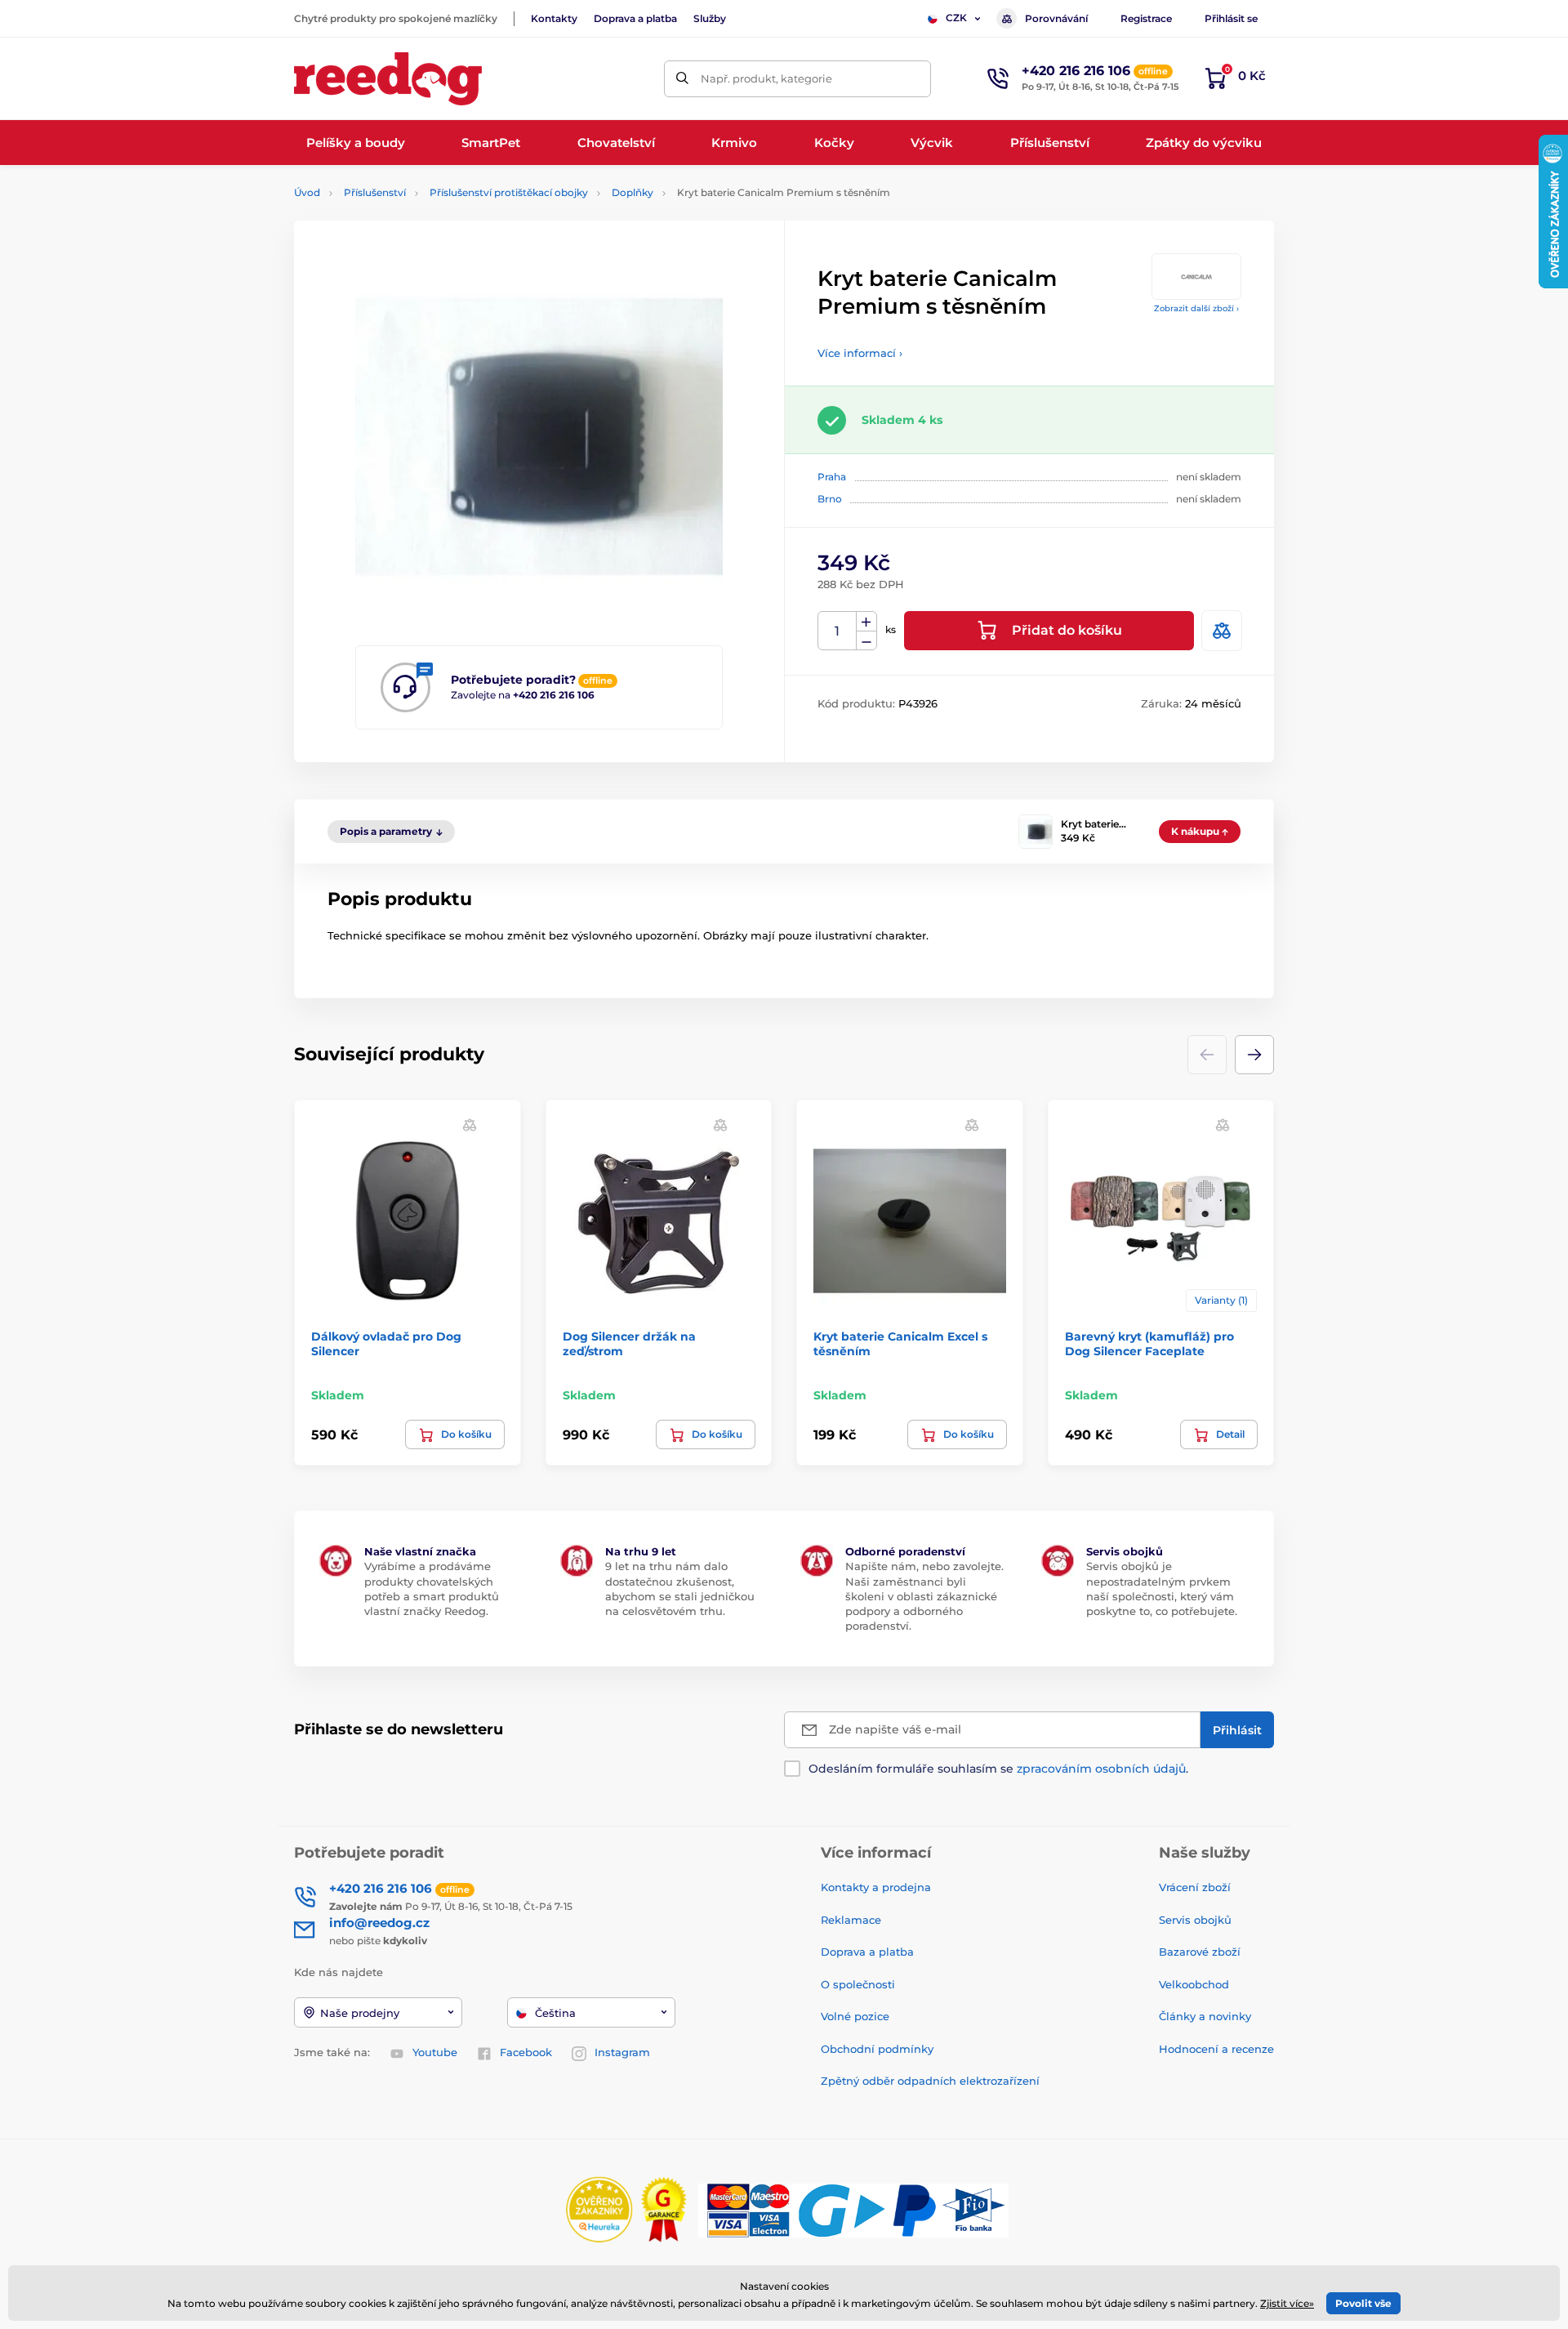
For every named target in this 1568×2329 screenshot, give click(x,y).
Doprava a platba (635, 18)
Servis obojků (1195, 1920)
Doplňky (633, 192)
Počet (837, 631)
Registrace (1146, 18)
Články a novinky (1205, 2016)
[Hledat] (682, 79)
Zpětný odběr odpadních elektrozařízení (930, 2081)
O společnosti (858, 1984)
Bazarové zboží (1200, 1952)
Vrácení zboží (1195, 1887)
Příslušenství (375, 192)
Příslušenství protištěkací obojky (509, 192)
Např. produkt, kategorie (766, 78)
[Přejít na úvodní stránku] (388, 79)
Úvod (307, 192)
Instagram (622, 2052)
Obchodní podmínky (877, 2049)
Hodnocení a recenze (1216, 2049)
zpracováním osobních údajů (1101, 1769)
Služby (710, 18)
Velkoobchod (1194, 1984)
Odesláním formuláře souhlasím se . (998, 1769)
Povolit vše (1363, 2303)
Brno (830, 499)
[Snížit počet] (866, 641)
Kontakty (554, 18)
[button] (1254, 1055)
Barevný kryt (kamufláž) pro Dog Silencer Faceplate (1149, 1344)
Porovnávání (1056, 18)
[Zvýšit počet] (866, 622)
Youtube (435, 2052)
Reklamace (851, 1920)
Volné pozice (855, 2016)
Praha (832, 477)
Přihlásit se (1231, 18)
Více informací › (860, 353)
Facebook (526, 2052)
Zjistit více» (1287, 2303)
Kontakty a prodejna (876, 1887)
